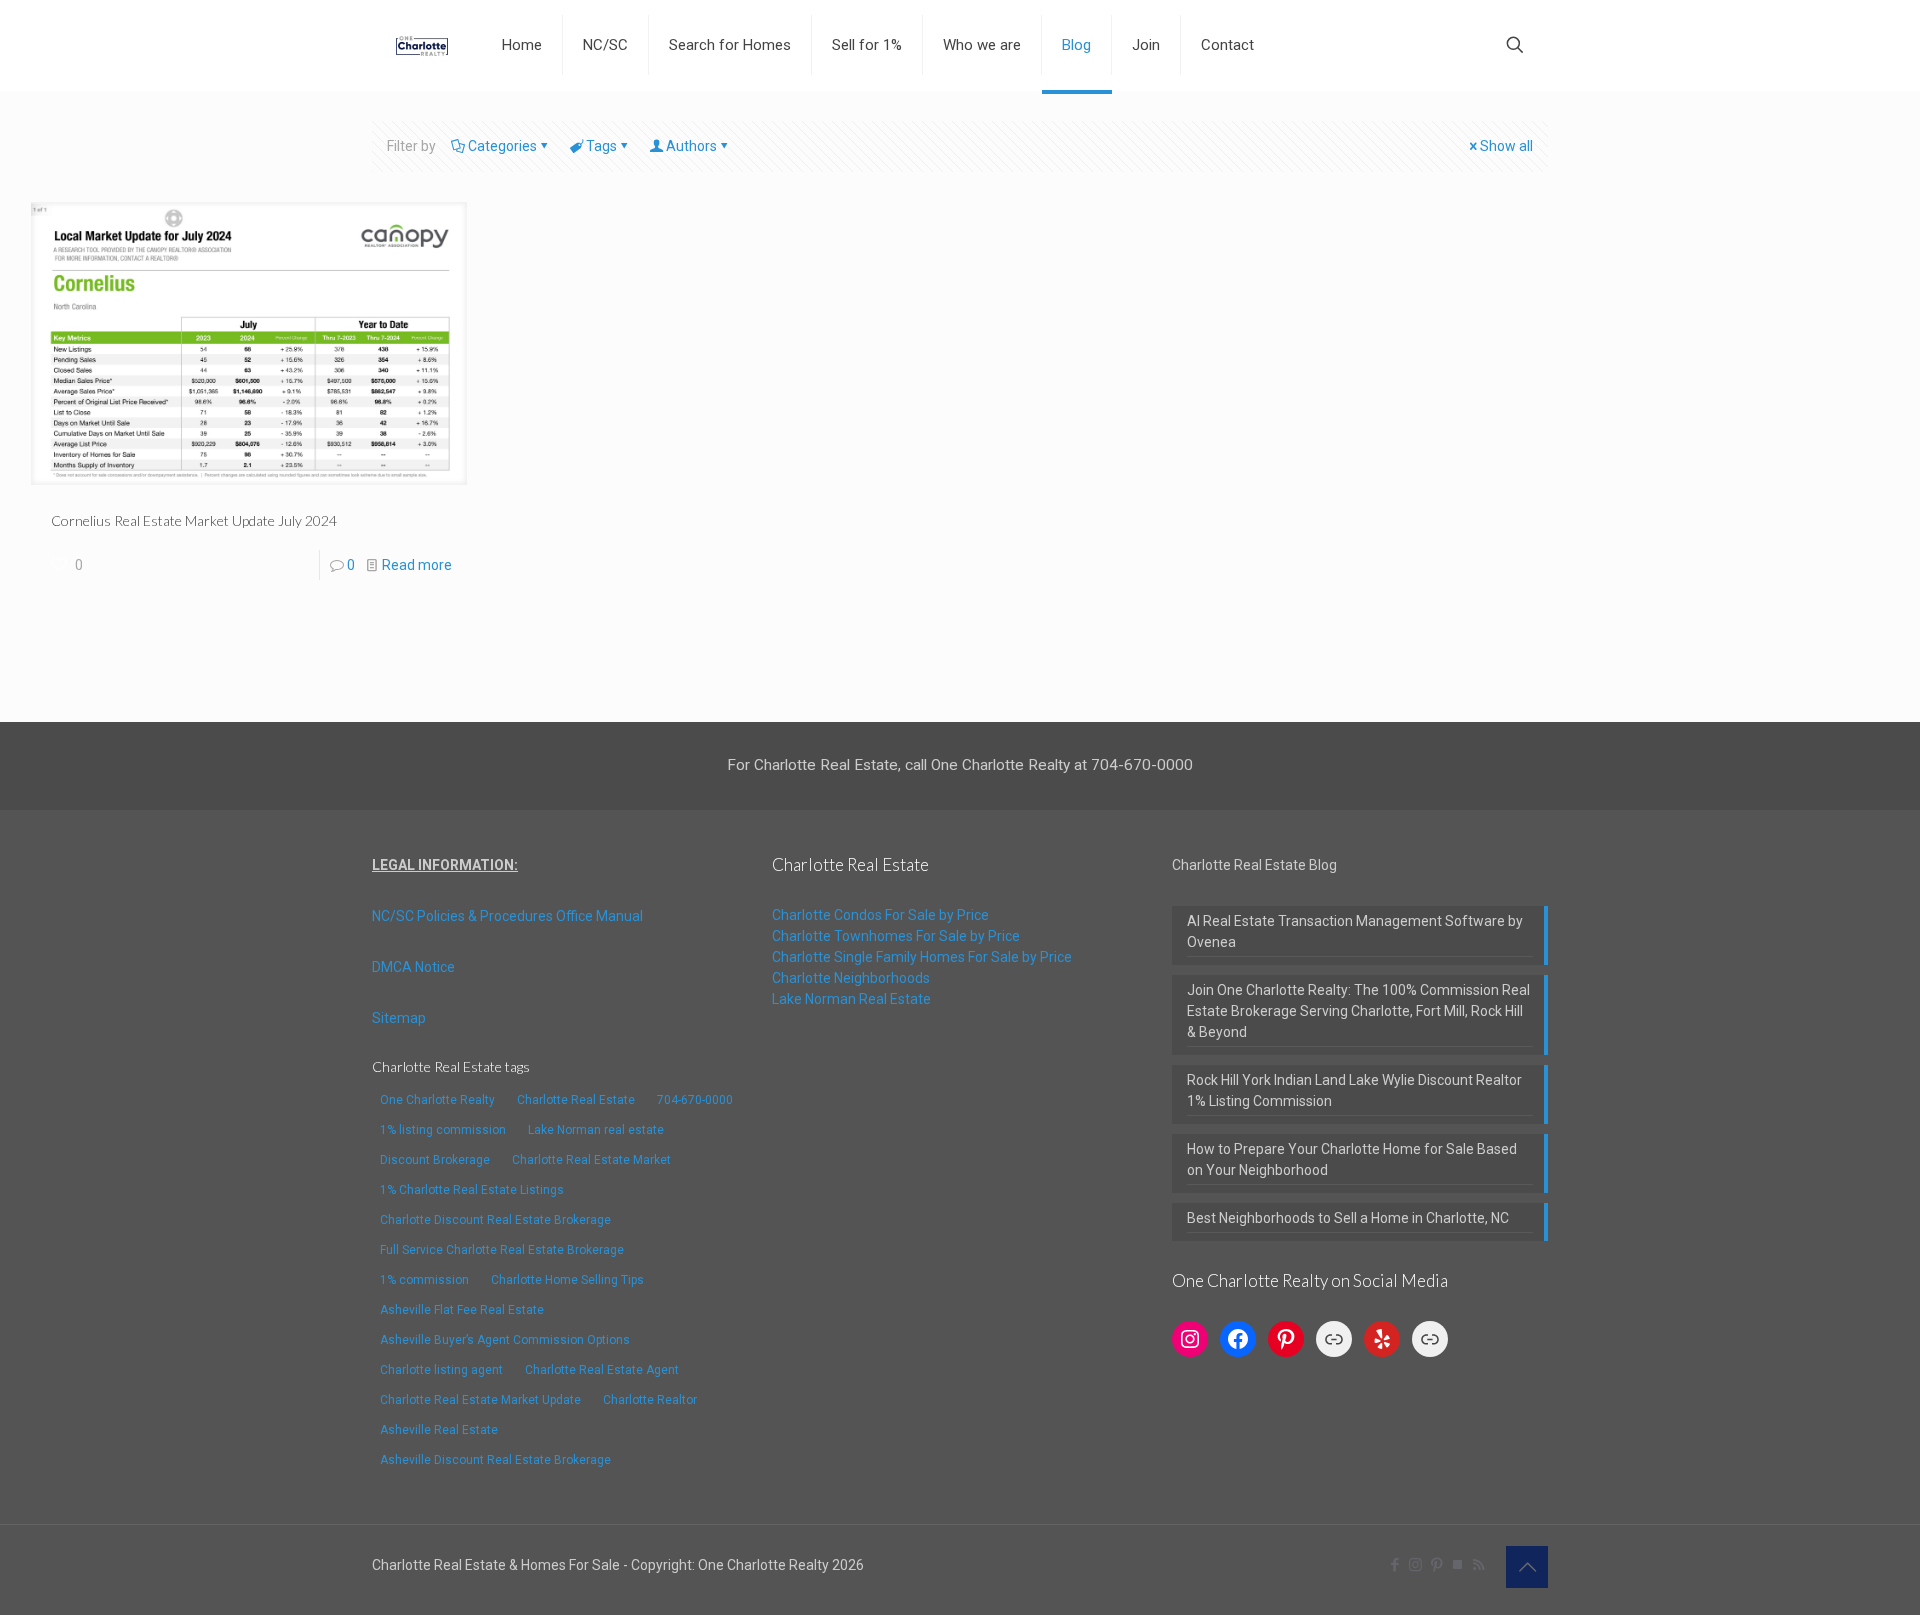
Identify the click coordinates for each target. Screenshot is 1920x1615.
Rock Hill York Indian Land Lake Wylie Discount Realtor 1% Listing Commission (1354, 1090)
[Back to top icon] (1527, 1567)
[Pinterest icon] (1436, 1565)
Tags (601, 146)
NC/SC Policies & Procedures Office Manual (507, 916)
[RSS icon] (1478, 1565)
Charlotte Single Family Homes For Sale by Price (922, 957)
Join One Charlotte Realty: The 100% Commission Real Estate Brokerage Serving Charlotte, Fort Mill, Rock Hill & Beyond (1358, 1011)
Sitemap (399, 1018)
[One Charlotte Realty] (422, 45)
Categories (502, 146)
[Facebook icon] (1394, 1565)
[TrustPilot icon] (1457, 1565)
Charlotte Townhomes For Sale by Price (896, 936)
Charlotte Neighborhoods (851, 978)
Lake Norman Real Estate (851, 999)
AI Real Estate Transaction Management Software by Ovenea (1355, 931)
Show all (1506, 146)
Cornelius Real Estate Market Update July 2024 (194, 520)
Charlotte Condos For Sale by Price (880, 915)
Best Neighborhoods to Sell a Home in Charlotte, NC (1348, 1218)
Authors (691, 146)
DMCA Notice (413, 967)
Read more (417, 565)
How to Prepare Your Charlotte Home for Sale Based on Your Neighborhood (1352, 1159)
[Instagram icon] (1415, 1565)
